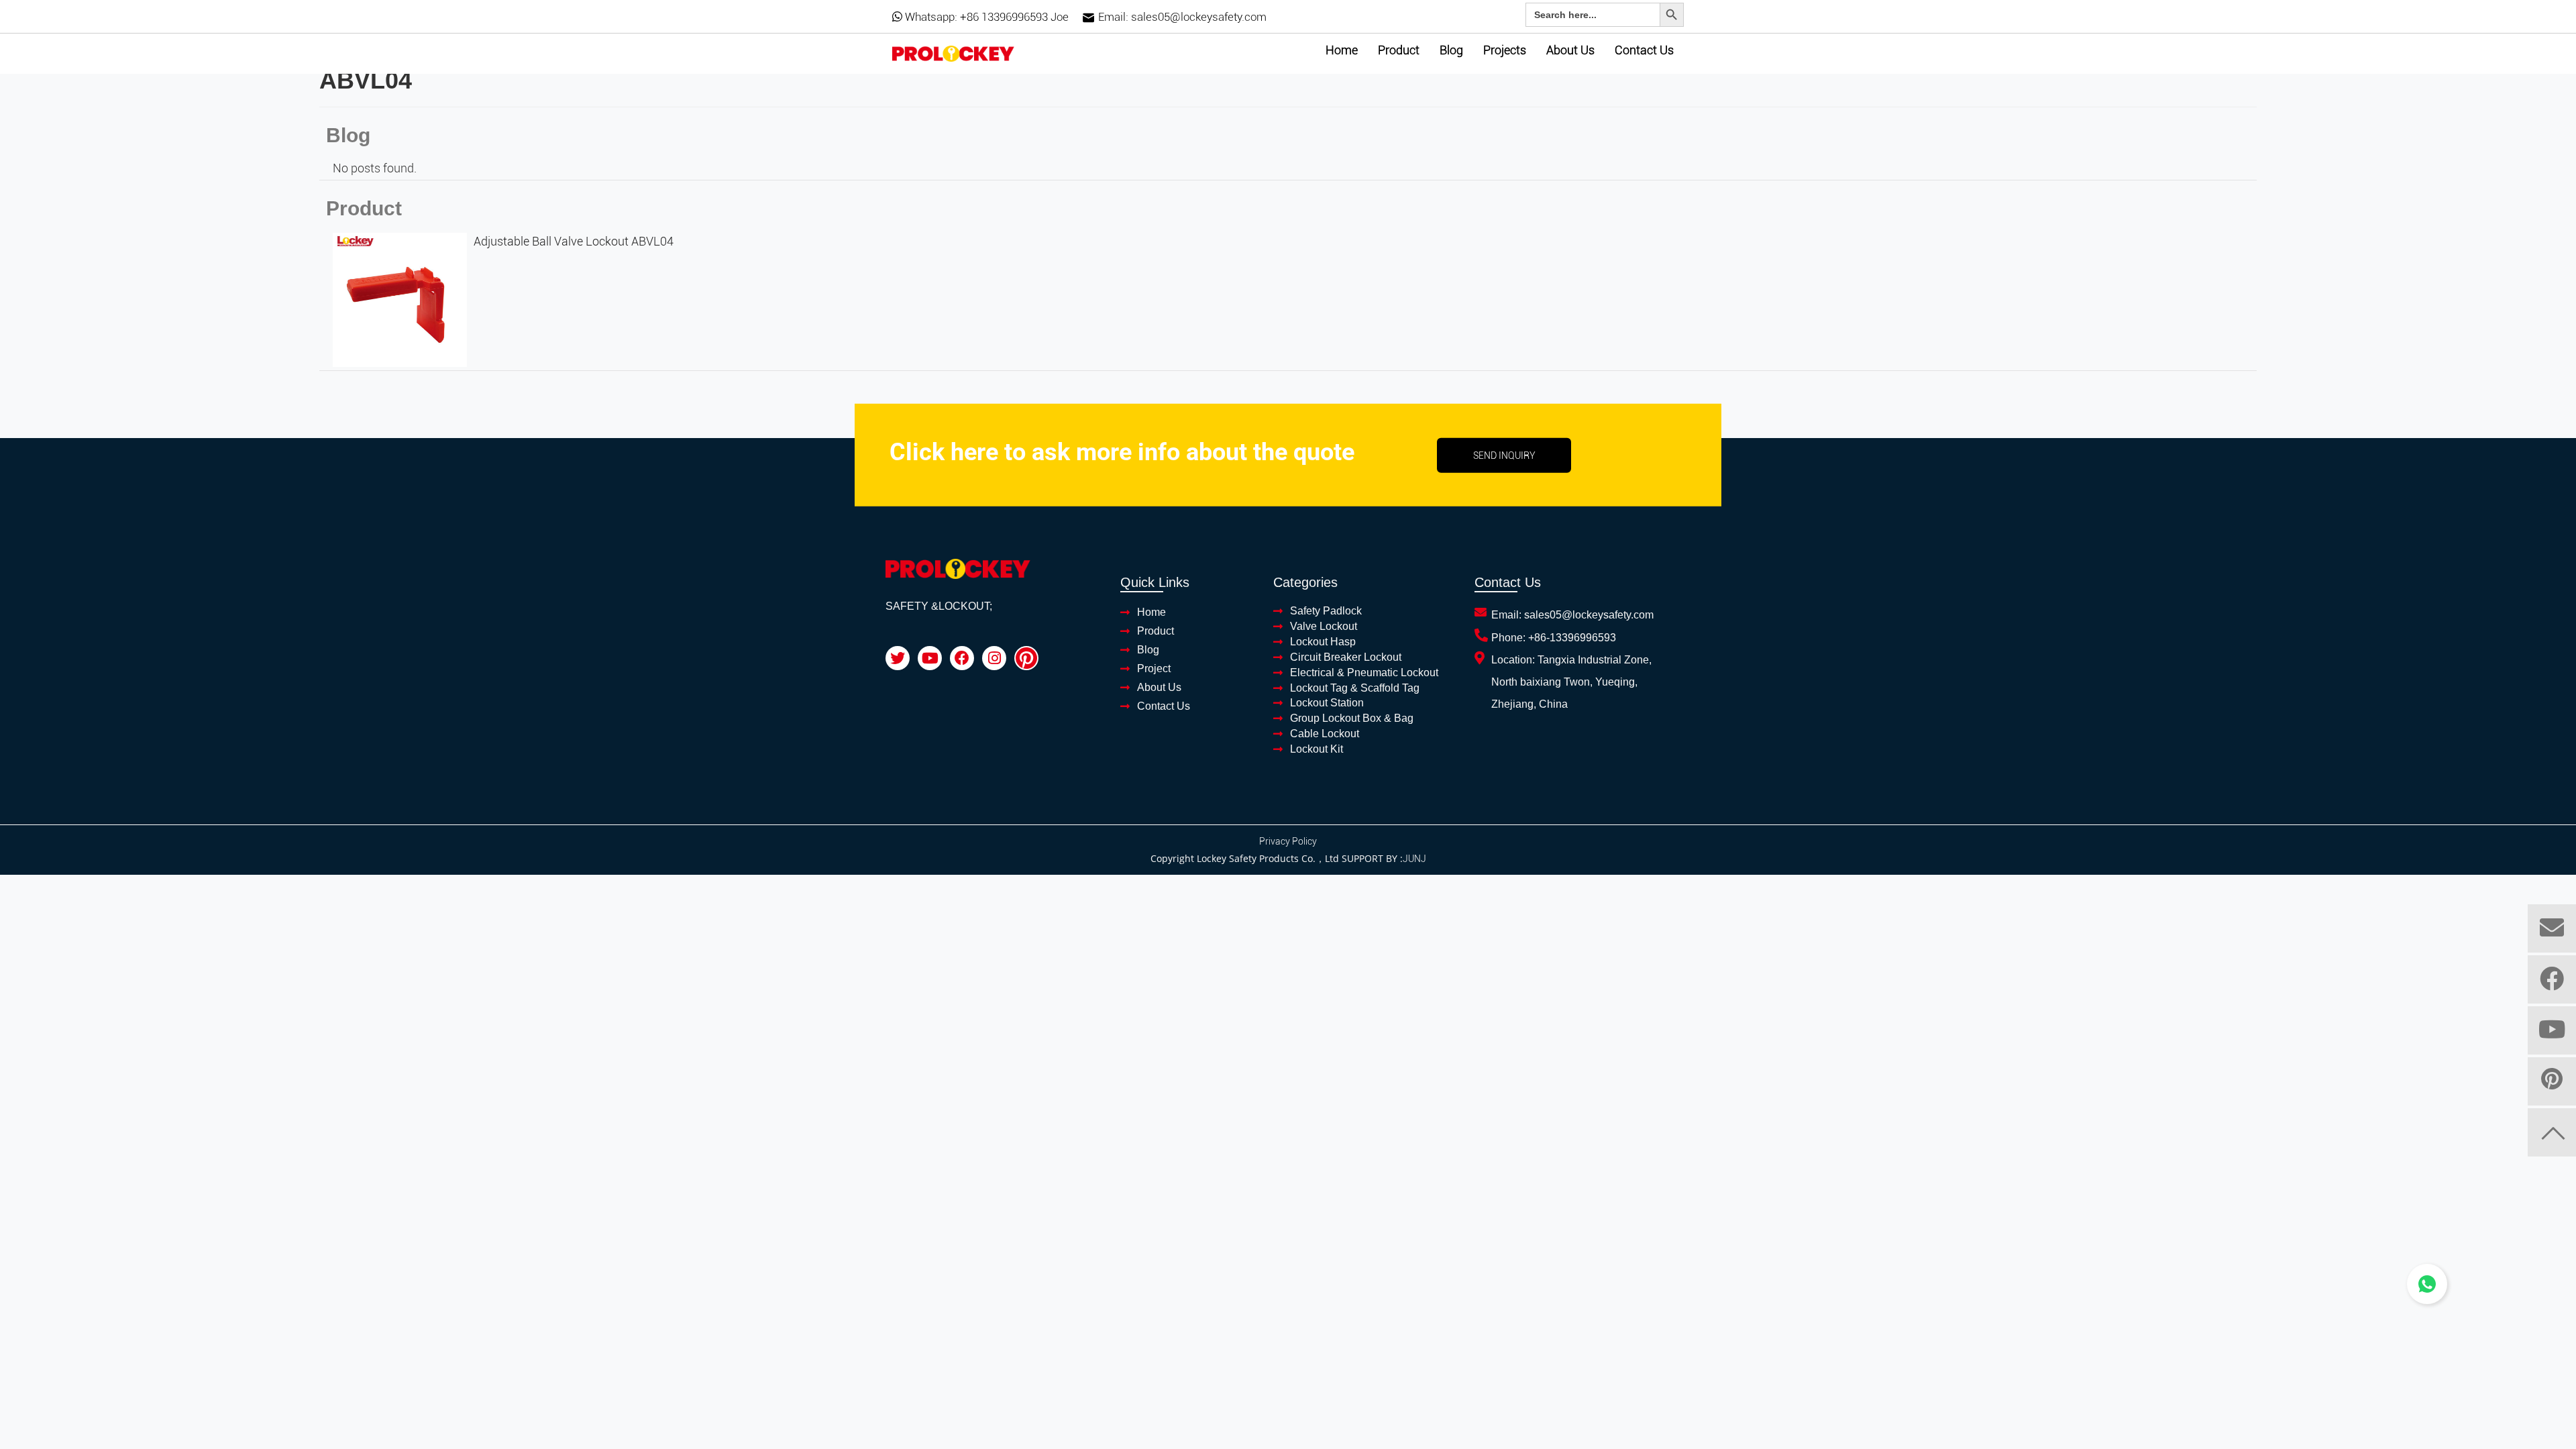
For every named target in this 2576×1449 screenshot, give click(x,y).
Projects (1505, 50)
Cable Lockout (1325, 734)
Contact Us (1644, 50)
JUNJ (1414, 859)
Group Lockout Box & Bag (1352, 718)
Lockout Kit (1317, 749)
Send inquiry (1504, 455)
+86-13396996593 (1572, 638)
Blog (1451, 50)
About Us (1570, 50)
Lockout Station (1327, 703)
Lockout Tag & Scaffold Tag (1355, 688)
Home (1342, 50)
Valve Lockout (1324, 626)
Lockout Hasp (1323, 642)
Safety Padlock (1326, 611)
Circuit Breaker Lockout (1346, 657)
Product (1399, 50)
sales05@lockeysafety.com (1199, 17)
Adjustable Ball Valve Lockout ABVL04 (574, 241)
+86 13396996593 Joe (1014, 17)
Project (1154, 668)
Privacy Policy (1288, 841)
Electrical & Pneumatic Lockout (1364, 673)
